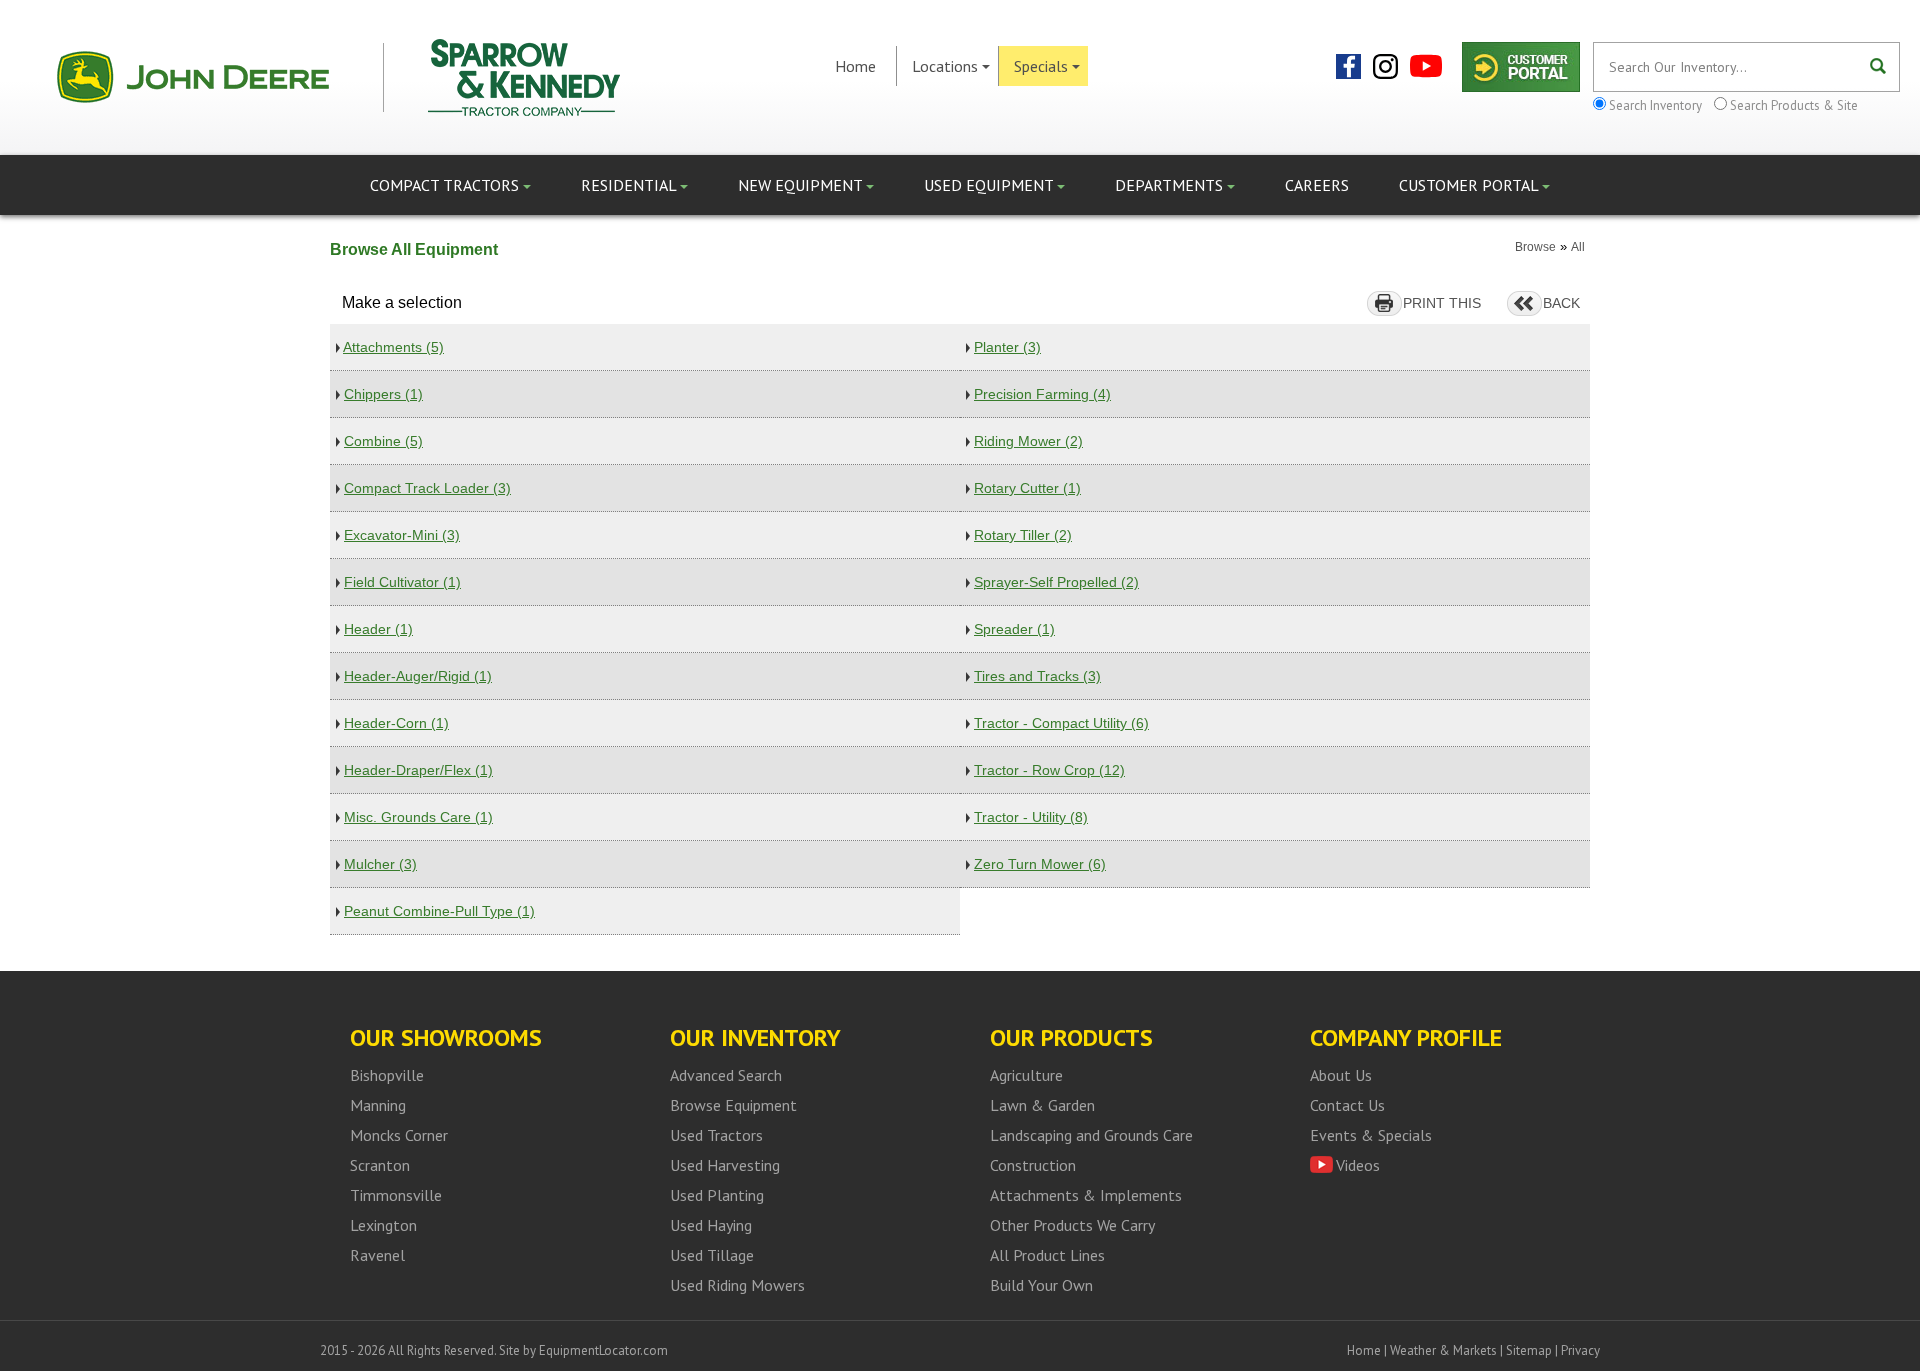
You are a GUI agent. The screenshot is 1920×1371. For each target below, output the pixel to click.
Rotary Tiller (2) (1023, 535)
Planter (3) (1007, 347)
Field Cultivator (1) (402, 582)
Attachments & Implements (1086, 1195)
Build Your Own (1041, 1285)
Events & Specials (1371, 1135)
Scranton (380, 1165)
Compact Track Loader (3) (427, 488)
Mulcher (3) (380, 864)
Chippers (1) (383, 394)
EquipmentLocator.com (603, 1350)
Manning (378, 1105)
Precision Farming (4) (1042, 394)
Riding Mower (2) (1028, 441)
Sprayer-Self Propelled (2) (1056, 582)
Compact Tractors (446, 185)
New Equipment (802, 185)
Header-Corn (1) (396, 723)
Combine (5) (383, 441)
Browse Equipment (733, 1105)
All (1578, 247)
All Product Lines (1047, 1255)
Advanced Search (726, 1075)
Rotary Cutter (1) (1027, 488)
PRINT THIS (1442, 303)
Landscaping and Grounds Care (1091, 1135)
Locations (945, 66)
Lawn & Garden (1042, 1105)
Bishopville (387, 1075)
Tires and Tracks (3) (1037, 676)
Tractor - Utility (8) (1031, 817)
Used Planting (717, 1195)
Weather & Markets (1443, 1350)
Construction (1033, 1165)
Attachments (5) (393, 347)
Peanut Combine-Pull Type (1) (439, 911)
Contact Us (1347, 1105)
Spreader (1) (1014, 629)
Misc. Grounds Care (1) (418, 817)
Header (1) (378, 629)
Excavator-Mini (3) (402, 535)
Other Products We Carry (1072, 1225)
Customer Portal (1470, 185)
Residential (630, 185)
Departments (1171, 185)
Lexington (383, 1225)
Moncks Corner (399, 1135)
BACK (1561, 303)
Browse (1535, 247)
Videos (1358, 1165)
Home (855, 66)
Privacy (1580, 1350)
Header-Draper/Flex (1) (418, 770)
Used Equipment (990, 185)
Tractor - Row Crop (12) (1049, 770)
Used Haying (711, 1225)
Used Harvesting (725, 1165)
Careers (1317, 185)
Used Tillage (712, 1255)
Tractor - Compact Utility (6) (1061, 723)
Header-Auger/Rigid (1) (418, 676)
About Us (1341, 1075)
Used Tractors (716, 1135)
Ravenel (377, 1255)
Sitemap (1529, 1350)
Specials (1041, 66)
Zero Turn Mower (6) (1040, 864)
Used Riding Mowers (737, 1285)
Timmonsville (396, 1195)
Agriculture (1026, 1075)
